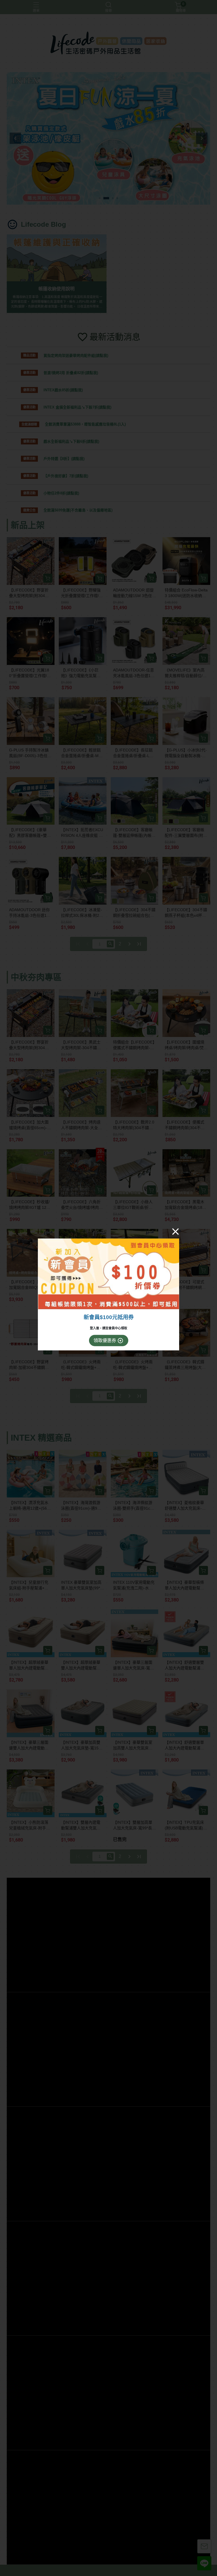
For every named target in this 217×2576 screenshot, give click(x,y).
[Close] (175, 1231)
